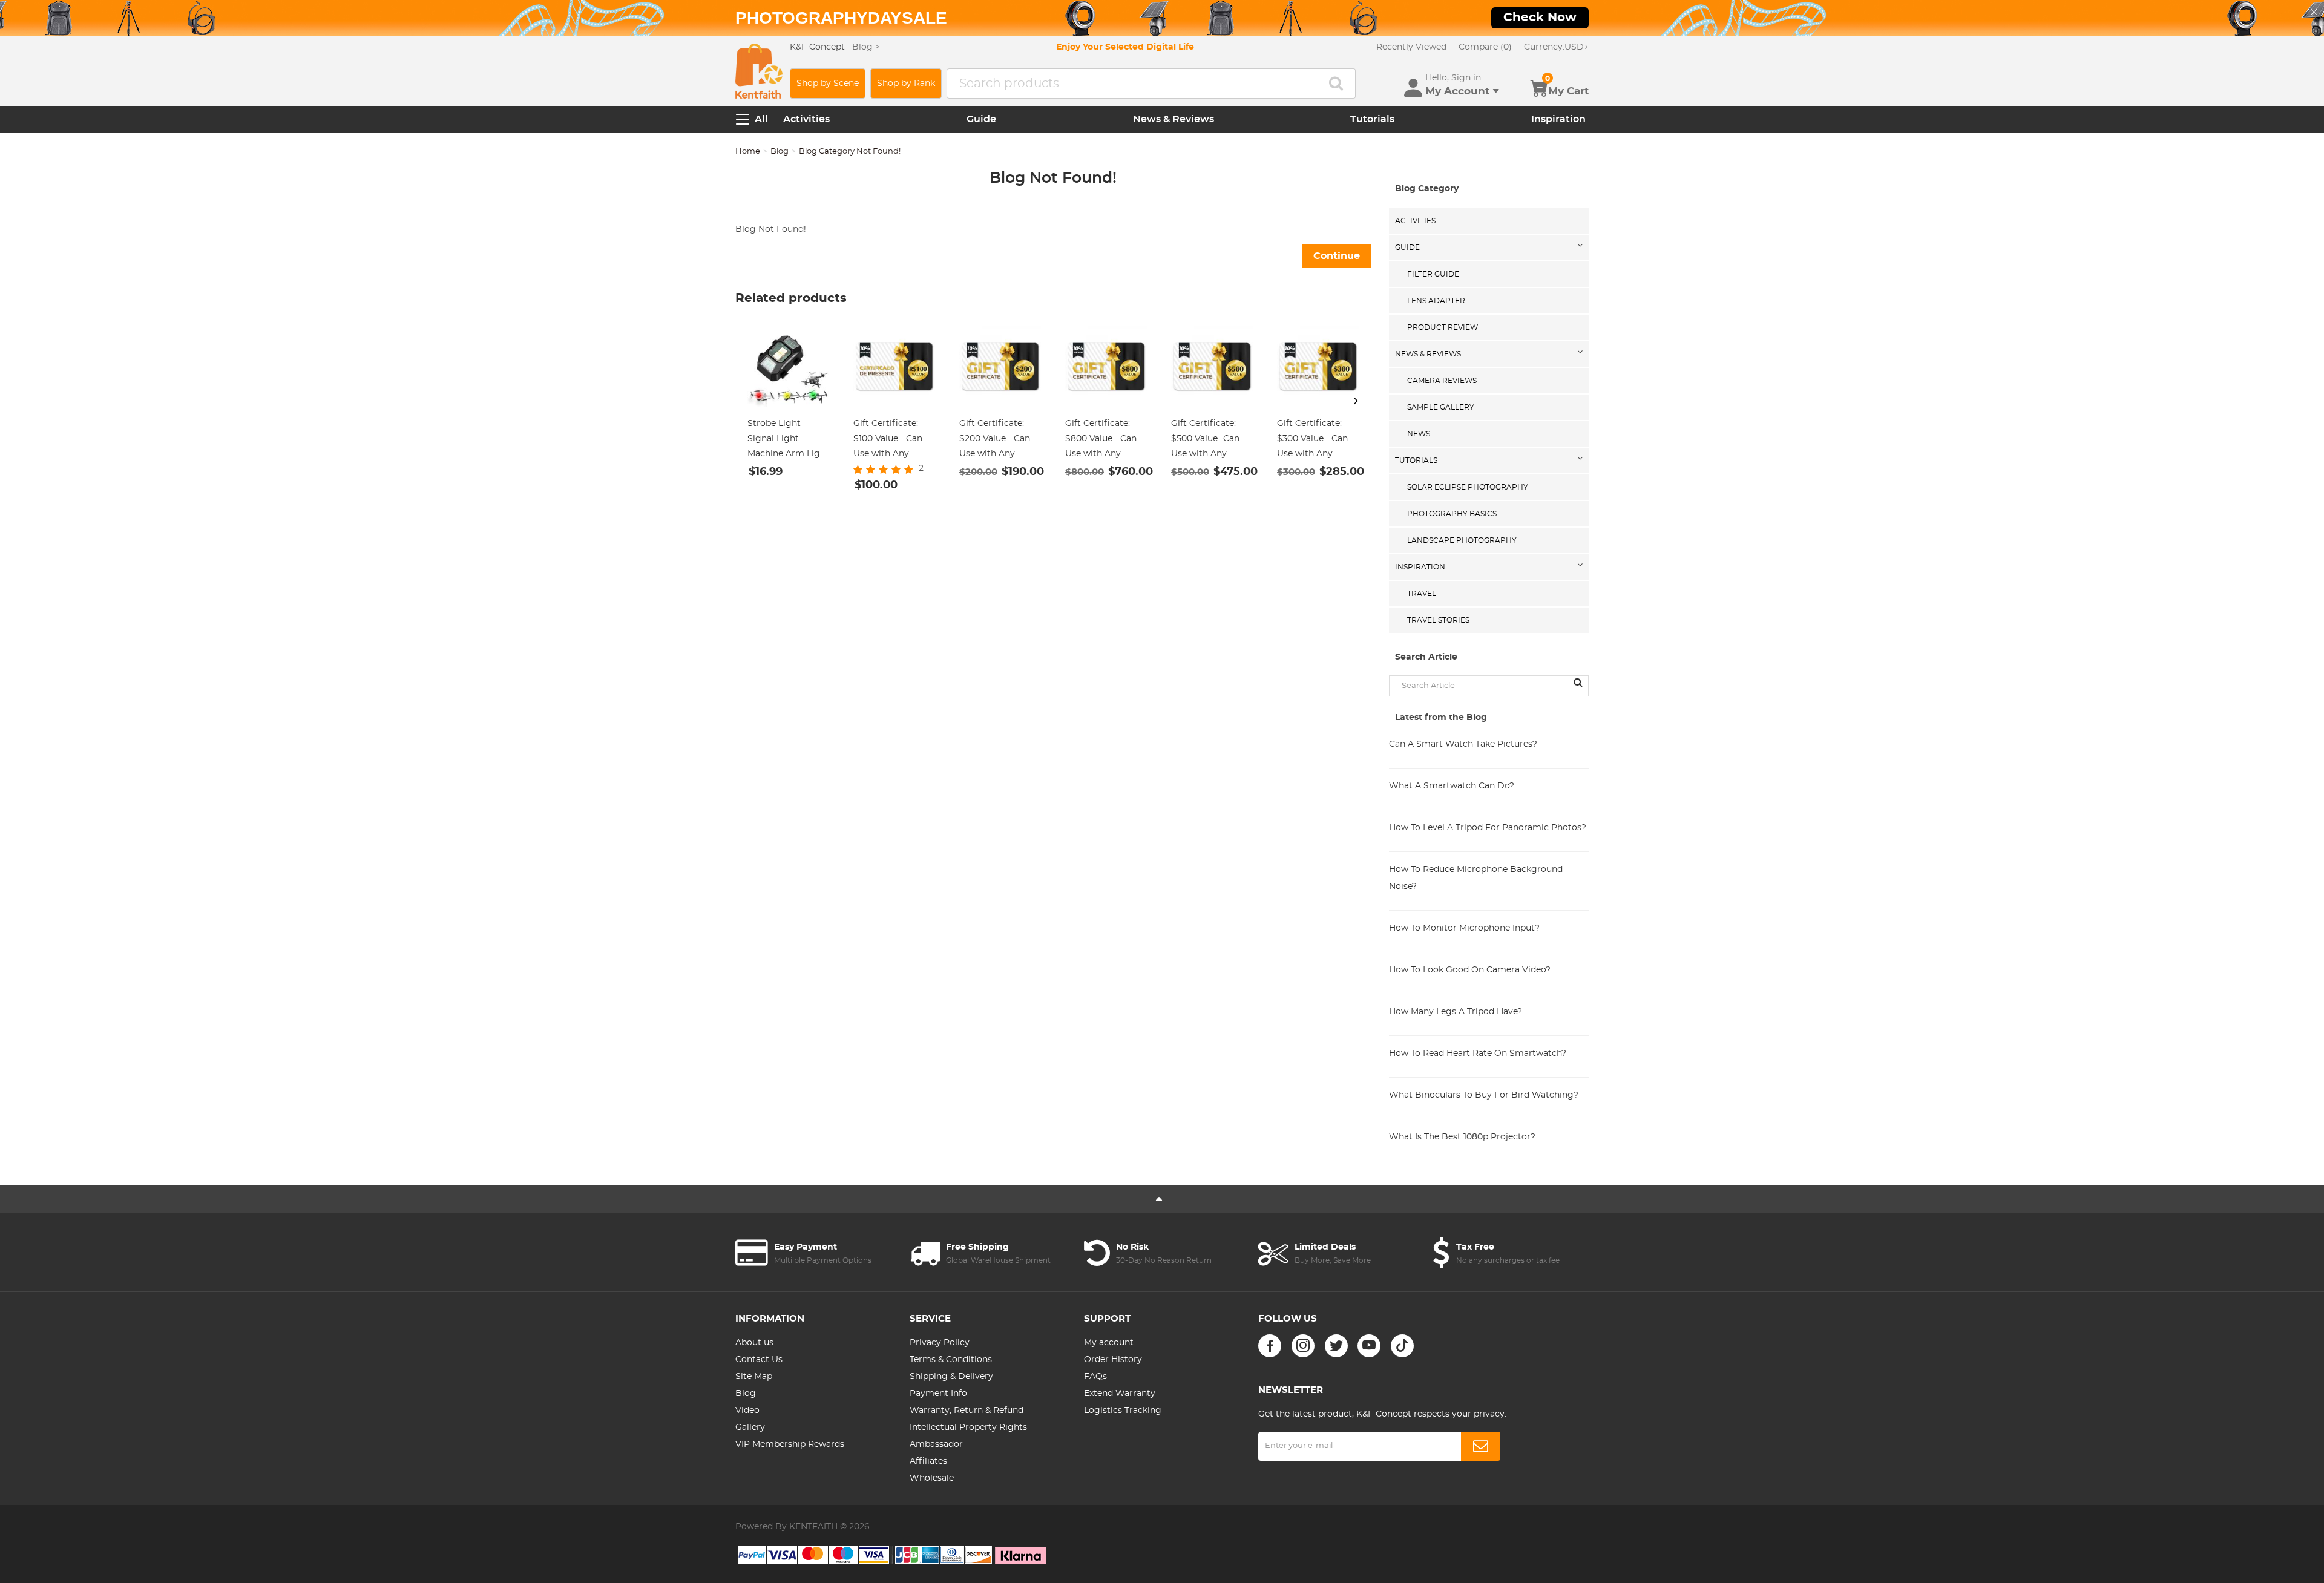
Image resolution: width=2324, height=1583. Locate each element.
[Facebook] (1270, 1346)
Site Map (754, 1377)
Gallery (750, 1427)
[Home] (759, 71)
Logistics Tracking (1123, 1411)
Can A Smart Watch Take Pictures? (1463, 744)
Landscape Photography (1462, 540)
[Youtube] (1369, 1346)
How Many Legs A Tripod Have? (1456, 1012)
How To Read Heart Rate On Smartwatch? (1478, 1054)
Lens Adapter (1436, 301)
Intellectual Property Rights (968, 1427)
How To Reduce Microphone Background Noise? (1476, 878)
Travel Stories (1438, 620)
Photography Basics (1452, 514)
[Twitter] (1336, 1346)
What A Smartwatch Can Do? (1452, 786)
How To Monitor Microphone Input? (1464, 928)
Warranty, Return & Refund (967, 1411)
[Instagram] (1303, 1346)
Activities (806, 119)
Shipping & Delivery (951, 1377)
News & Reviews (1173, 119)
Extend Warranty (1120, 1394)
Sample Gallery (1441, 407)
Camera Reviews (1442, 381)
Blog (780, 152)
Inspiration (1558, 119)
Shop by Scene (828, 84)
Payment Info (938, 1394)
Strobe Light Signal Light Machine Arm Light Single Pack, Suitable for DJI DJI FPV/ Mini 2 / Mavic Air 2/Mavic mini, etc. (788, 441)
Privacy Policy (940, 1343)
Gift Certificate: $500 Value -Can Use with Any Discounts (1205, 441)
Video (747, 1411)
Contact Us (759, 1360)
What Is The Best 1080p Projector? (1462, 1137)
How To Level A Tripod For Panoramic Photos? (1488, 828)
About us (754, 1343)
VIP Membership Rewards (790, 1444)
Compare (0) (1485, 47)
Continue (1337, 256)
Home (748, 152)
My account (1109, 1343)
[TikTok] (1402, 1346)
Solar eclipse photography (1468, 487)
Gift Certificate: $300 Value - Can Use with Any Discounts (1312, 441)
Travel (1422, 594)
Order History (1113, 1360)
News (1419, 434)
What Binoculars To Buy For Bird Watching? (1484, 1095)
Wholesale (932, 1478)
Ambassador (936, 1444)
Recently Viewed (1411, 47)
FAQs (1095, 1377)
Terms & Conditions (951, 1360)
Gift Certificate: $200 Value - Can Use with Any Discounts (995, 441)
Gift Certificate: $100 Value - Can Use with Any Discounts (888, 441)
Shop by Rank (906, 84)
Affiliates (928, 1461)
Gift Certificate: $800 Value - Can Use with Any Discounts (1101, 441)
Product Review (1443, 327)
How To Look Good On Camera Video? (1470, 970)
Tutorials (1372, 119)
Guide (981, 119)
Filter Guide (1433, 274)
